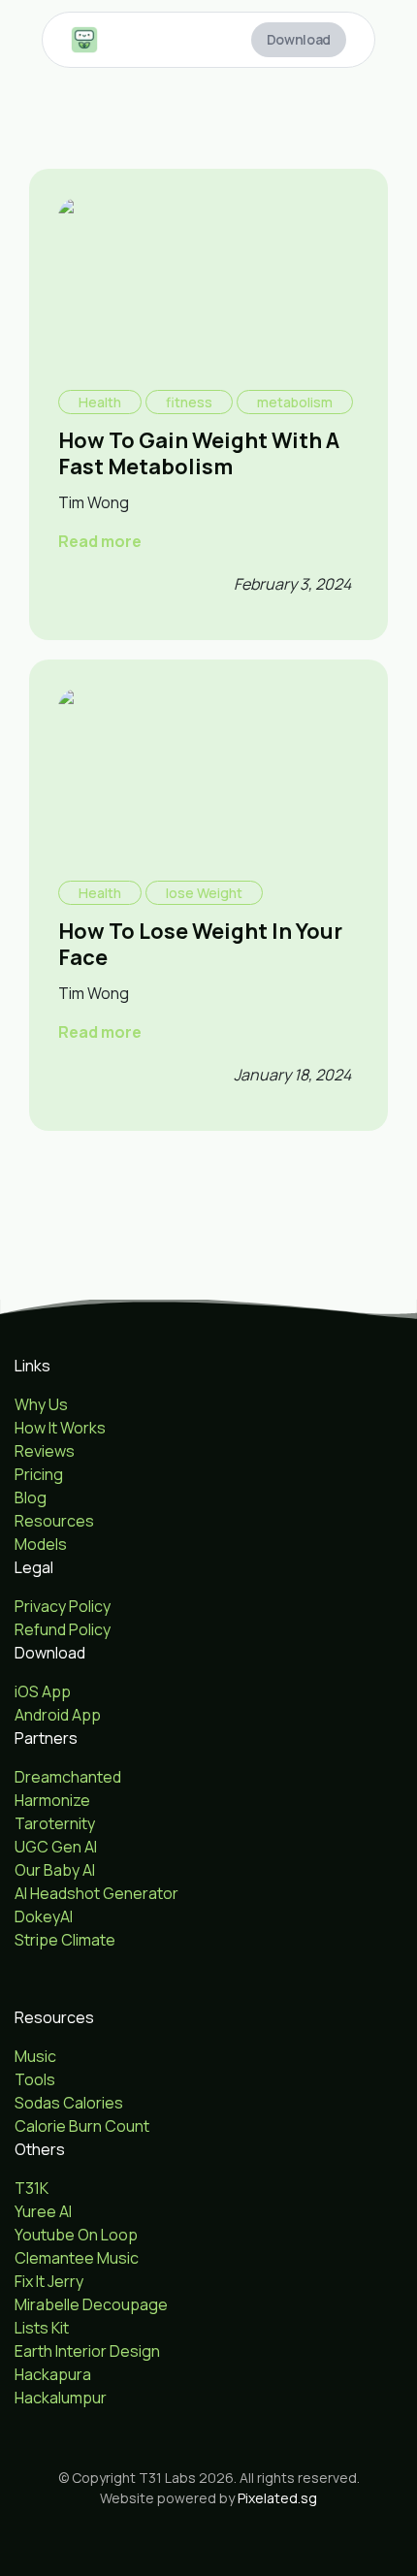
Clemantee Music (77, 2258)
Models (41, 1544)
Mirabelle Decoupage (91, 2304)
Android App (58, 1715)
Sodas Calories (69, 2103)
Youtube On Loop (76, 2235)
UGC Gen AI (56, 1847)
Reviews (45, 1451)
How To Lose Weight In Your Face (200, 944)
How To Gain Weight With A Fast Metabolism (199, 453)
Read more (100, 541)
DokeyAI (44, 1916)
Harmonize (52, 1800)
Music (35, 2056)
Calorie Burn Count (82, 2126)
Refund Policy (63, 1629)
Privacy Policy (63, 1606)
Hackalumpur (61, 2398)
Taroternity (55, 1823)
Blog (31, 1497)
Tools (35, 2079)
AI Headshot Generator (96, 1893)
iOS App (43, 1691)
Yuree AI (43, 2211)
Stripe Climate (65, 1940)
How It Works (60, 1428)
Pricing (39, 1474)
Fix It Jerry (49, 2281)
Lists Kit (42, 2328)
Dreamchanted (68, 1777)
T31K (32, 2188)
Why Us (41, 1404)
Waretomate (60, 1963)
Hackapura (53, 2374)
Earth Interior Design (87, 2351)
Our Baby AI (55, 1870)
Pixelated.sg (277, 2498)
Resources (54, 1521)
